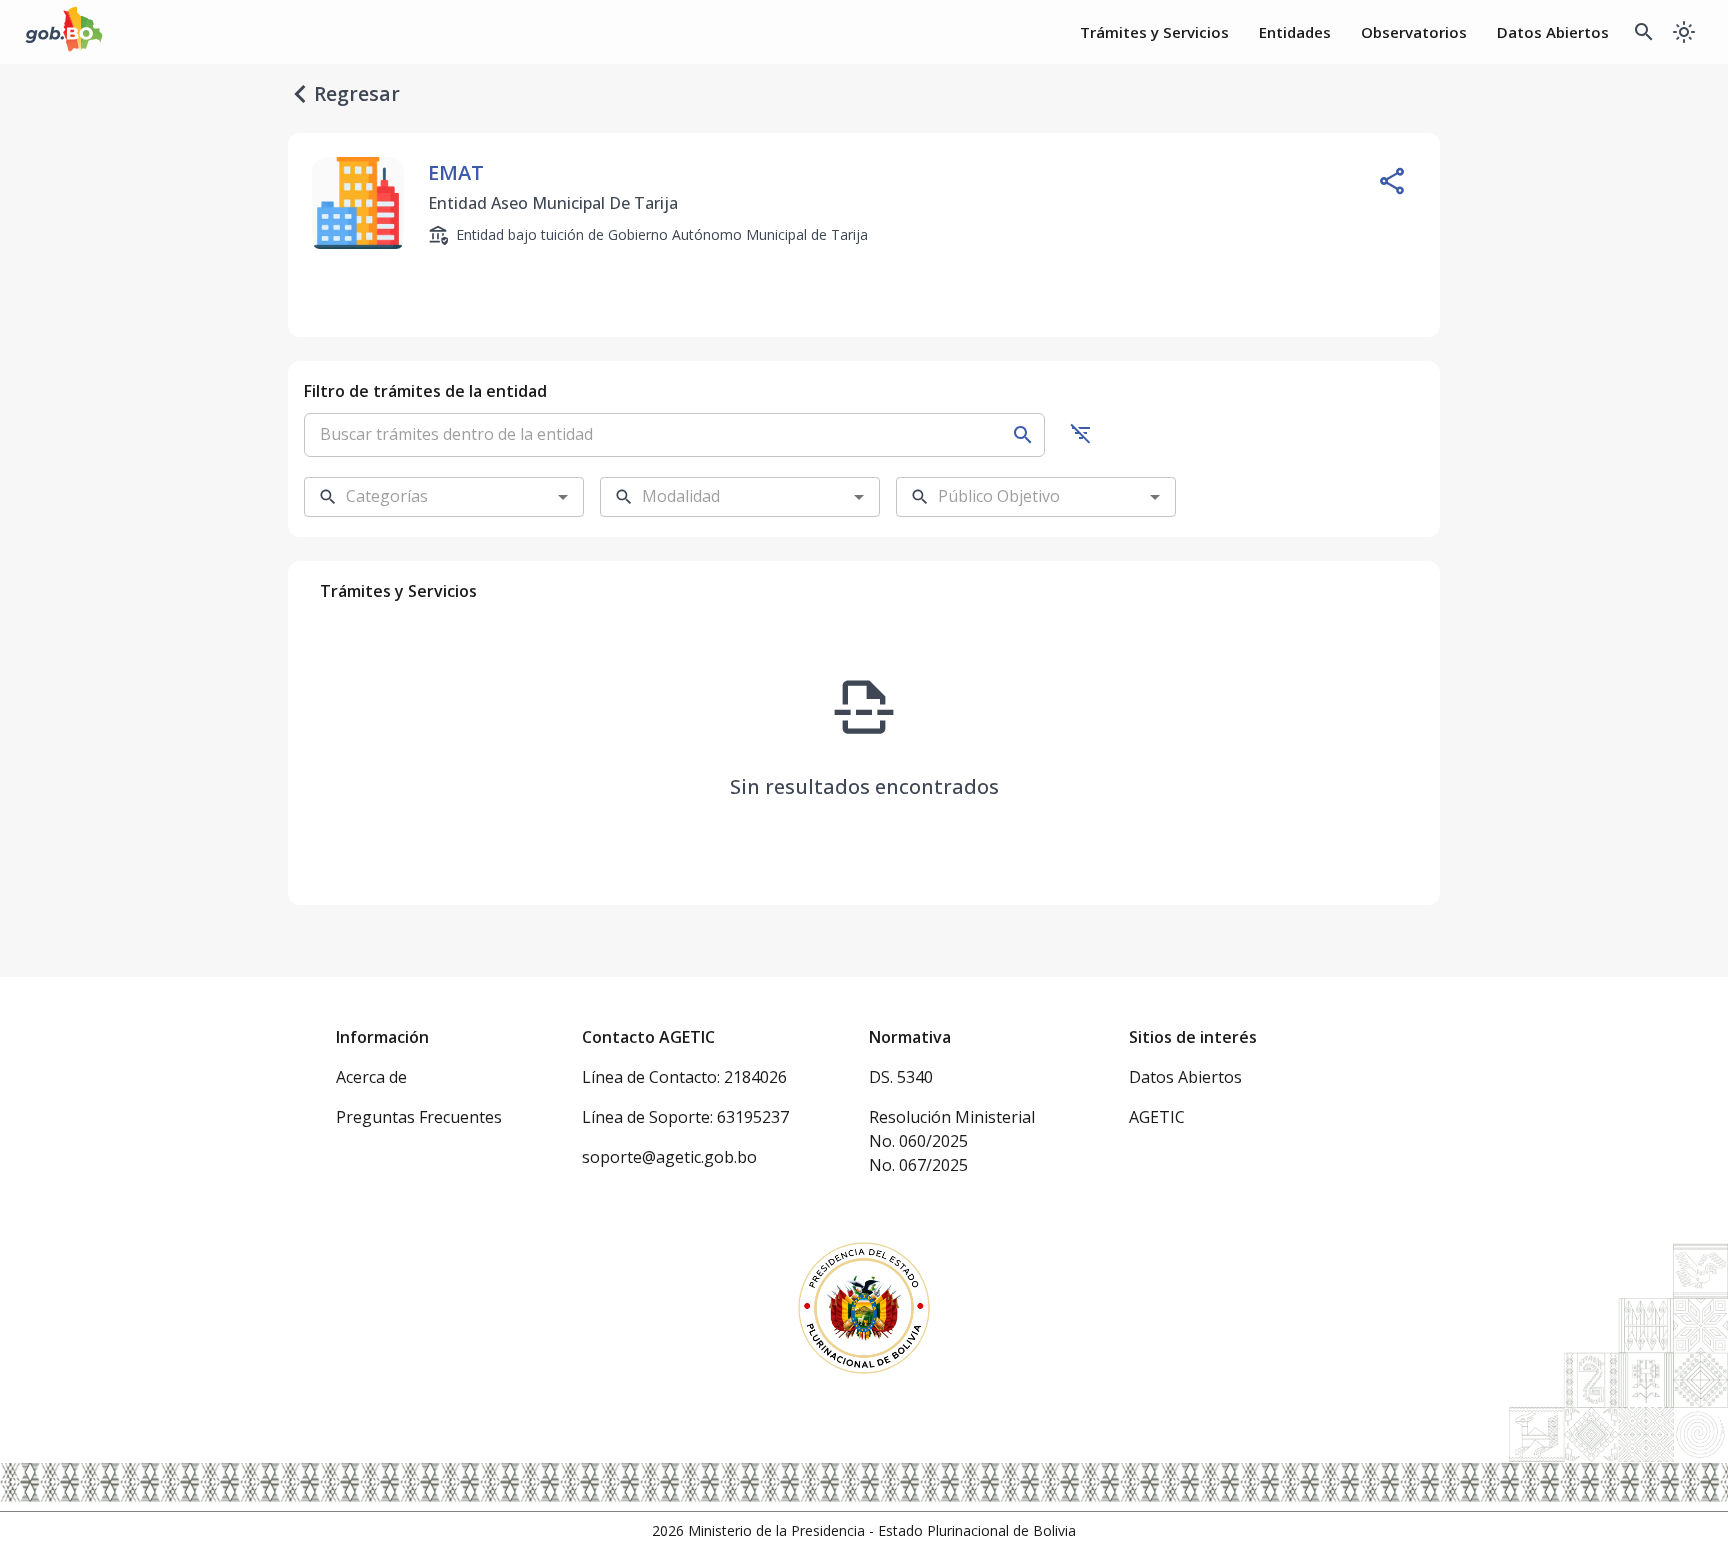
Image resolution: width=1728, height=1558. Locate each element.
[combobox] (428, 497)
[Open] (563, 497)
